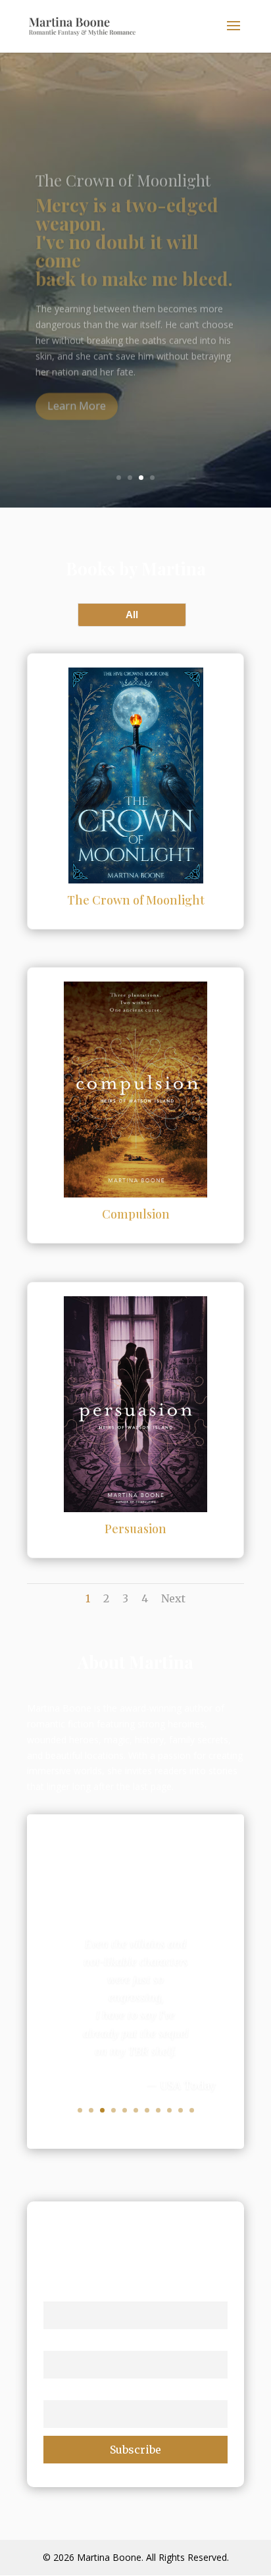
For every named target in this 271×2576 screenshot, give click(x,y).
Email (57, 2392)
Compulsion (136, 1214)
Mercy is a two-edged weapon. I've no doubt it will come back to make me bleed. (134, 225)
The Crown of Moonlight (136, 900)
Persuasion (135, 1529)
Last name (69, 2342)
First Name (70, 2293)
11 (192, 2110)
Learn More (77, 390)
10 (181, 2110)
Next (173, 1598)
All (132, 615)
